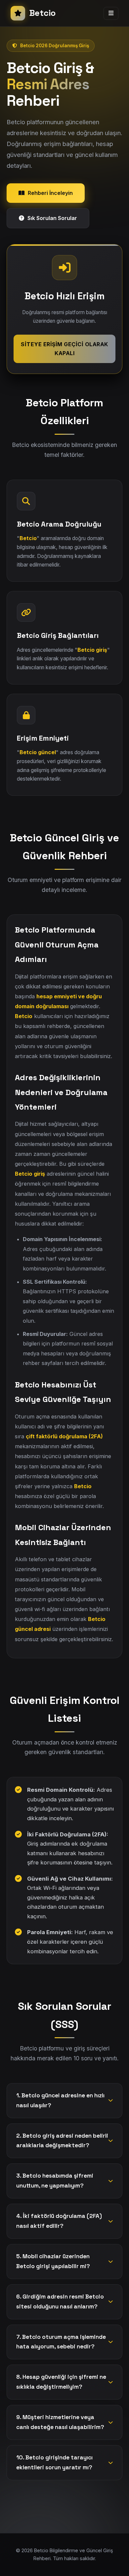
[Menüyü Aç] (111, 13)
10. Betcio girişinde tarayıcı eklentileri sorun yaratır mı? (54, 2462)
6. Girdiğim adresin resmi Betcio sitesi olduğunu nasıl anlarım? (60, 2301)
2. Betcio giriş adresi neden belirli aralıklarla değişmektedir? (62, 2141)
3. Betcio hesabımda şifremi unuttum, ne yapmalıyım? (55, 2181)
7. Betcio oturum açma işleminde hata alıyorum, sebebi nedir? (61, 2342)
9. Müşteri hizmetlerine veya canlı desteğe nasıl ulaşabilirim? (60, 2422)
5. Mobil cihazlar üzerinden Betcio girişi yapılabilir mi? (53, 2261)
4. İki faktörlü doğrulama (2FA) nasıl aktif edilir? (59, 2221)
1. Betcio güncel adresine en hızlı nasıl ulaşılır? (60, 2100)
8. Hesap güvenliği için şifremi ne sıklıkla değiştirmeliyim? (61, 2382)
